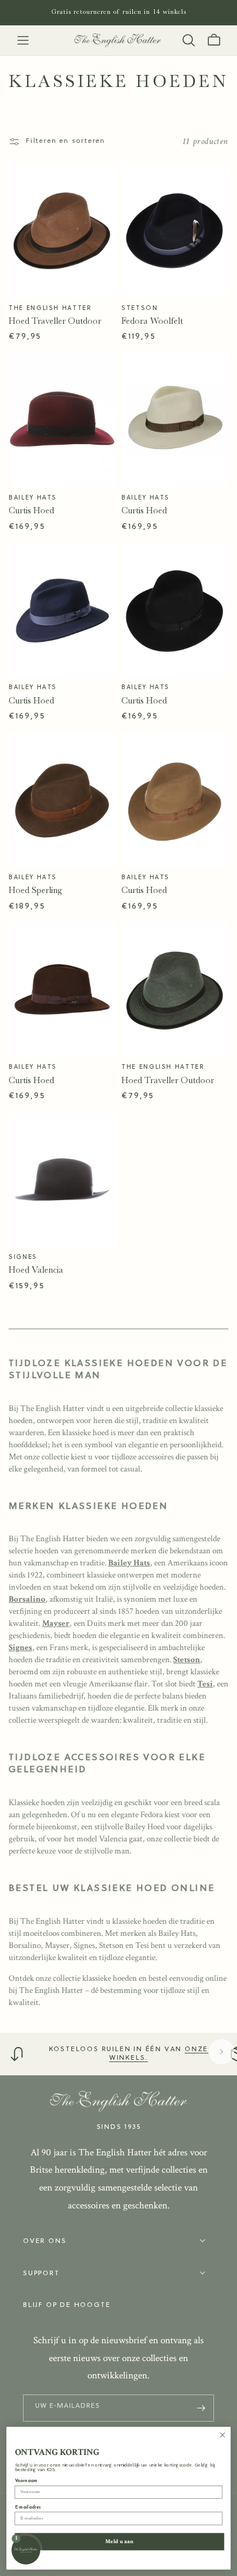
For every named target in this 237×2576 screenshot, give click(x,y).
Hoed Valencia (36, 1270)
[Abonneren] (201, 2408)
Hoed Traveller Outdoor (55, 321)
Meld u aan (119, 2541)
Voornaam (26, 2481)
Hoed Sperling (35, 890)
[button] (23, 40)
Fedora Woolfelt (152, 321)
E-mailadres (28, 2507)
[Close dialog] (222, 2435)
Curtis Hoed (31, 510)
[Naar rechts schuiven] (221, 2052)
